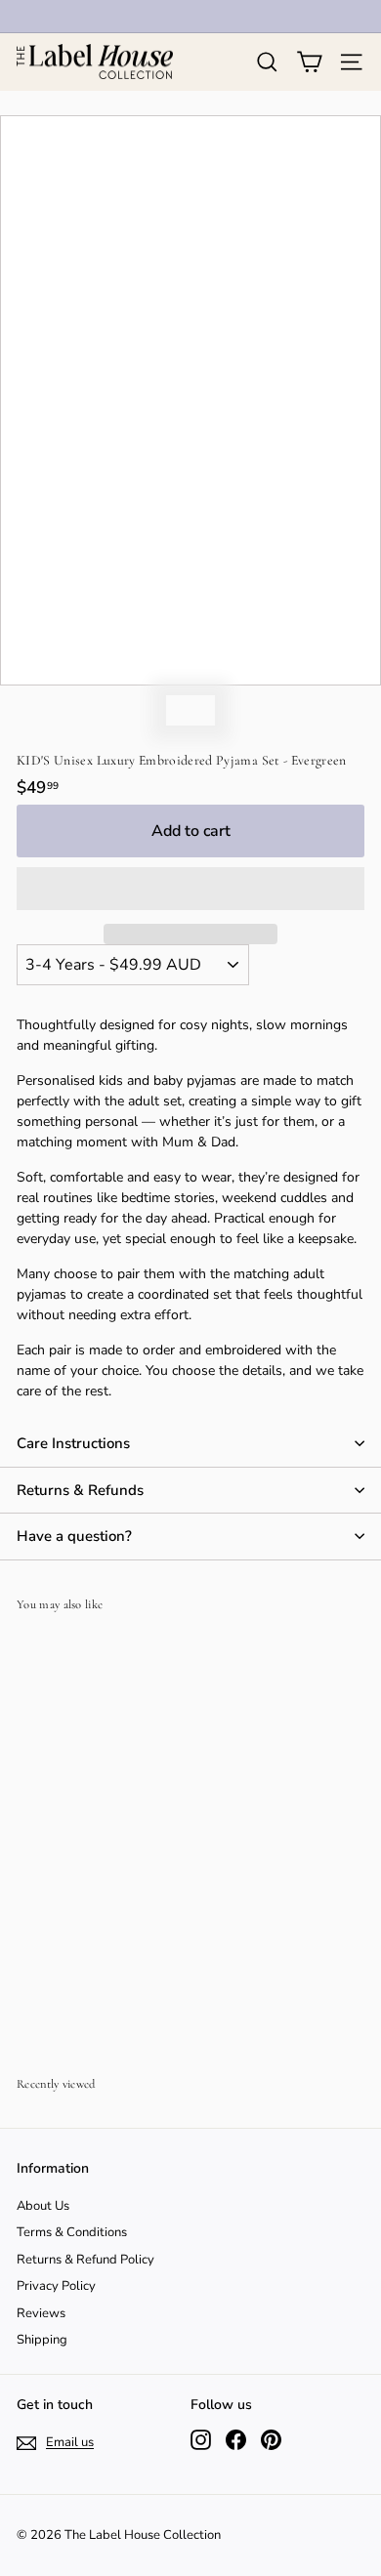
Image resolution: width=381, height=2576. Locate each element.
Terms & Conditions (72, 2232)
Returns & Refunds (80, 1490)
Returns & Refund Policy (85, 2260)
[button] (190, 889)
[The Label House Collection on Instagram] (201, 2440)
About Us (43, 2206)
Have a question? (74, 1536)
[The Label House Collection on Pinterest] (271, 2440)
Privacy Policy (56, 2286)
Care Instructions (73, 1443)
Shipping (42, 2340)
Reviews (41, 2313)
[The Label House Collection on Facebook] (236, 2440)
